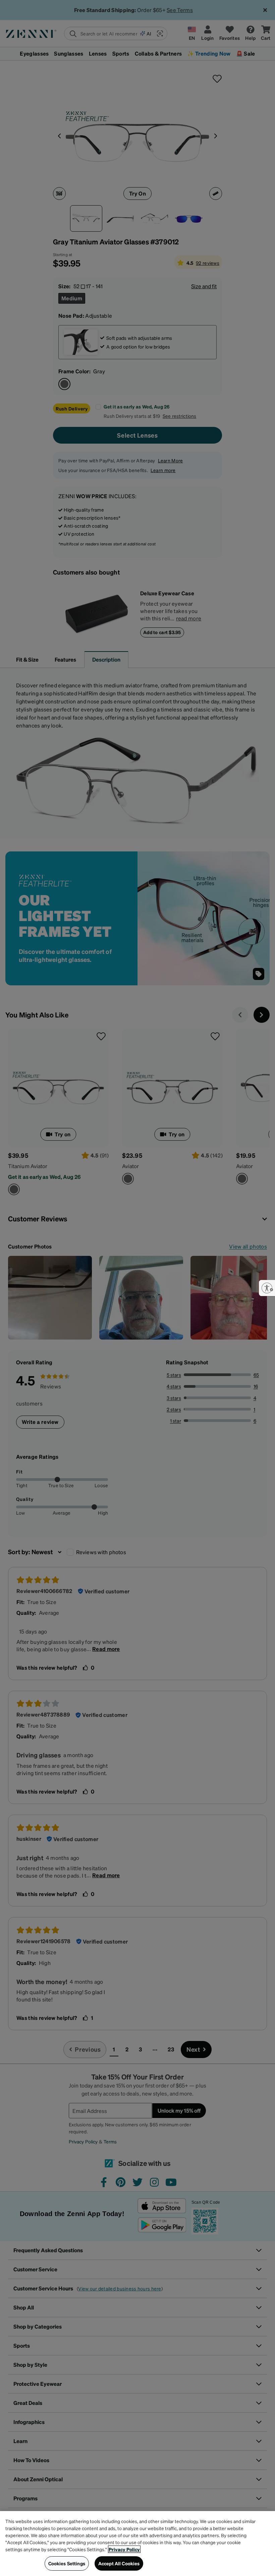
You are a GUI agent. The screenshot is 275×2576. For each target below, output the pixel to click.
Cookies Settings (67, 2563)
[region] (137, 2544)
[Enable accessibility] (267, 1288)
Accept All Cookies (119, 2563)
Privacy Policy (124, 2549)
